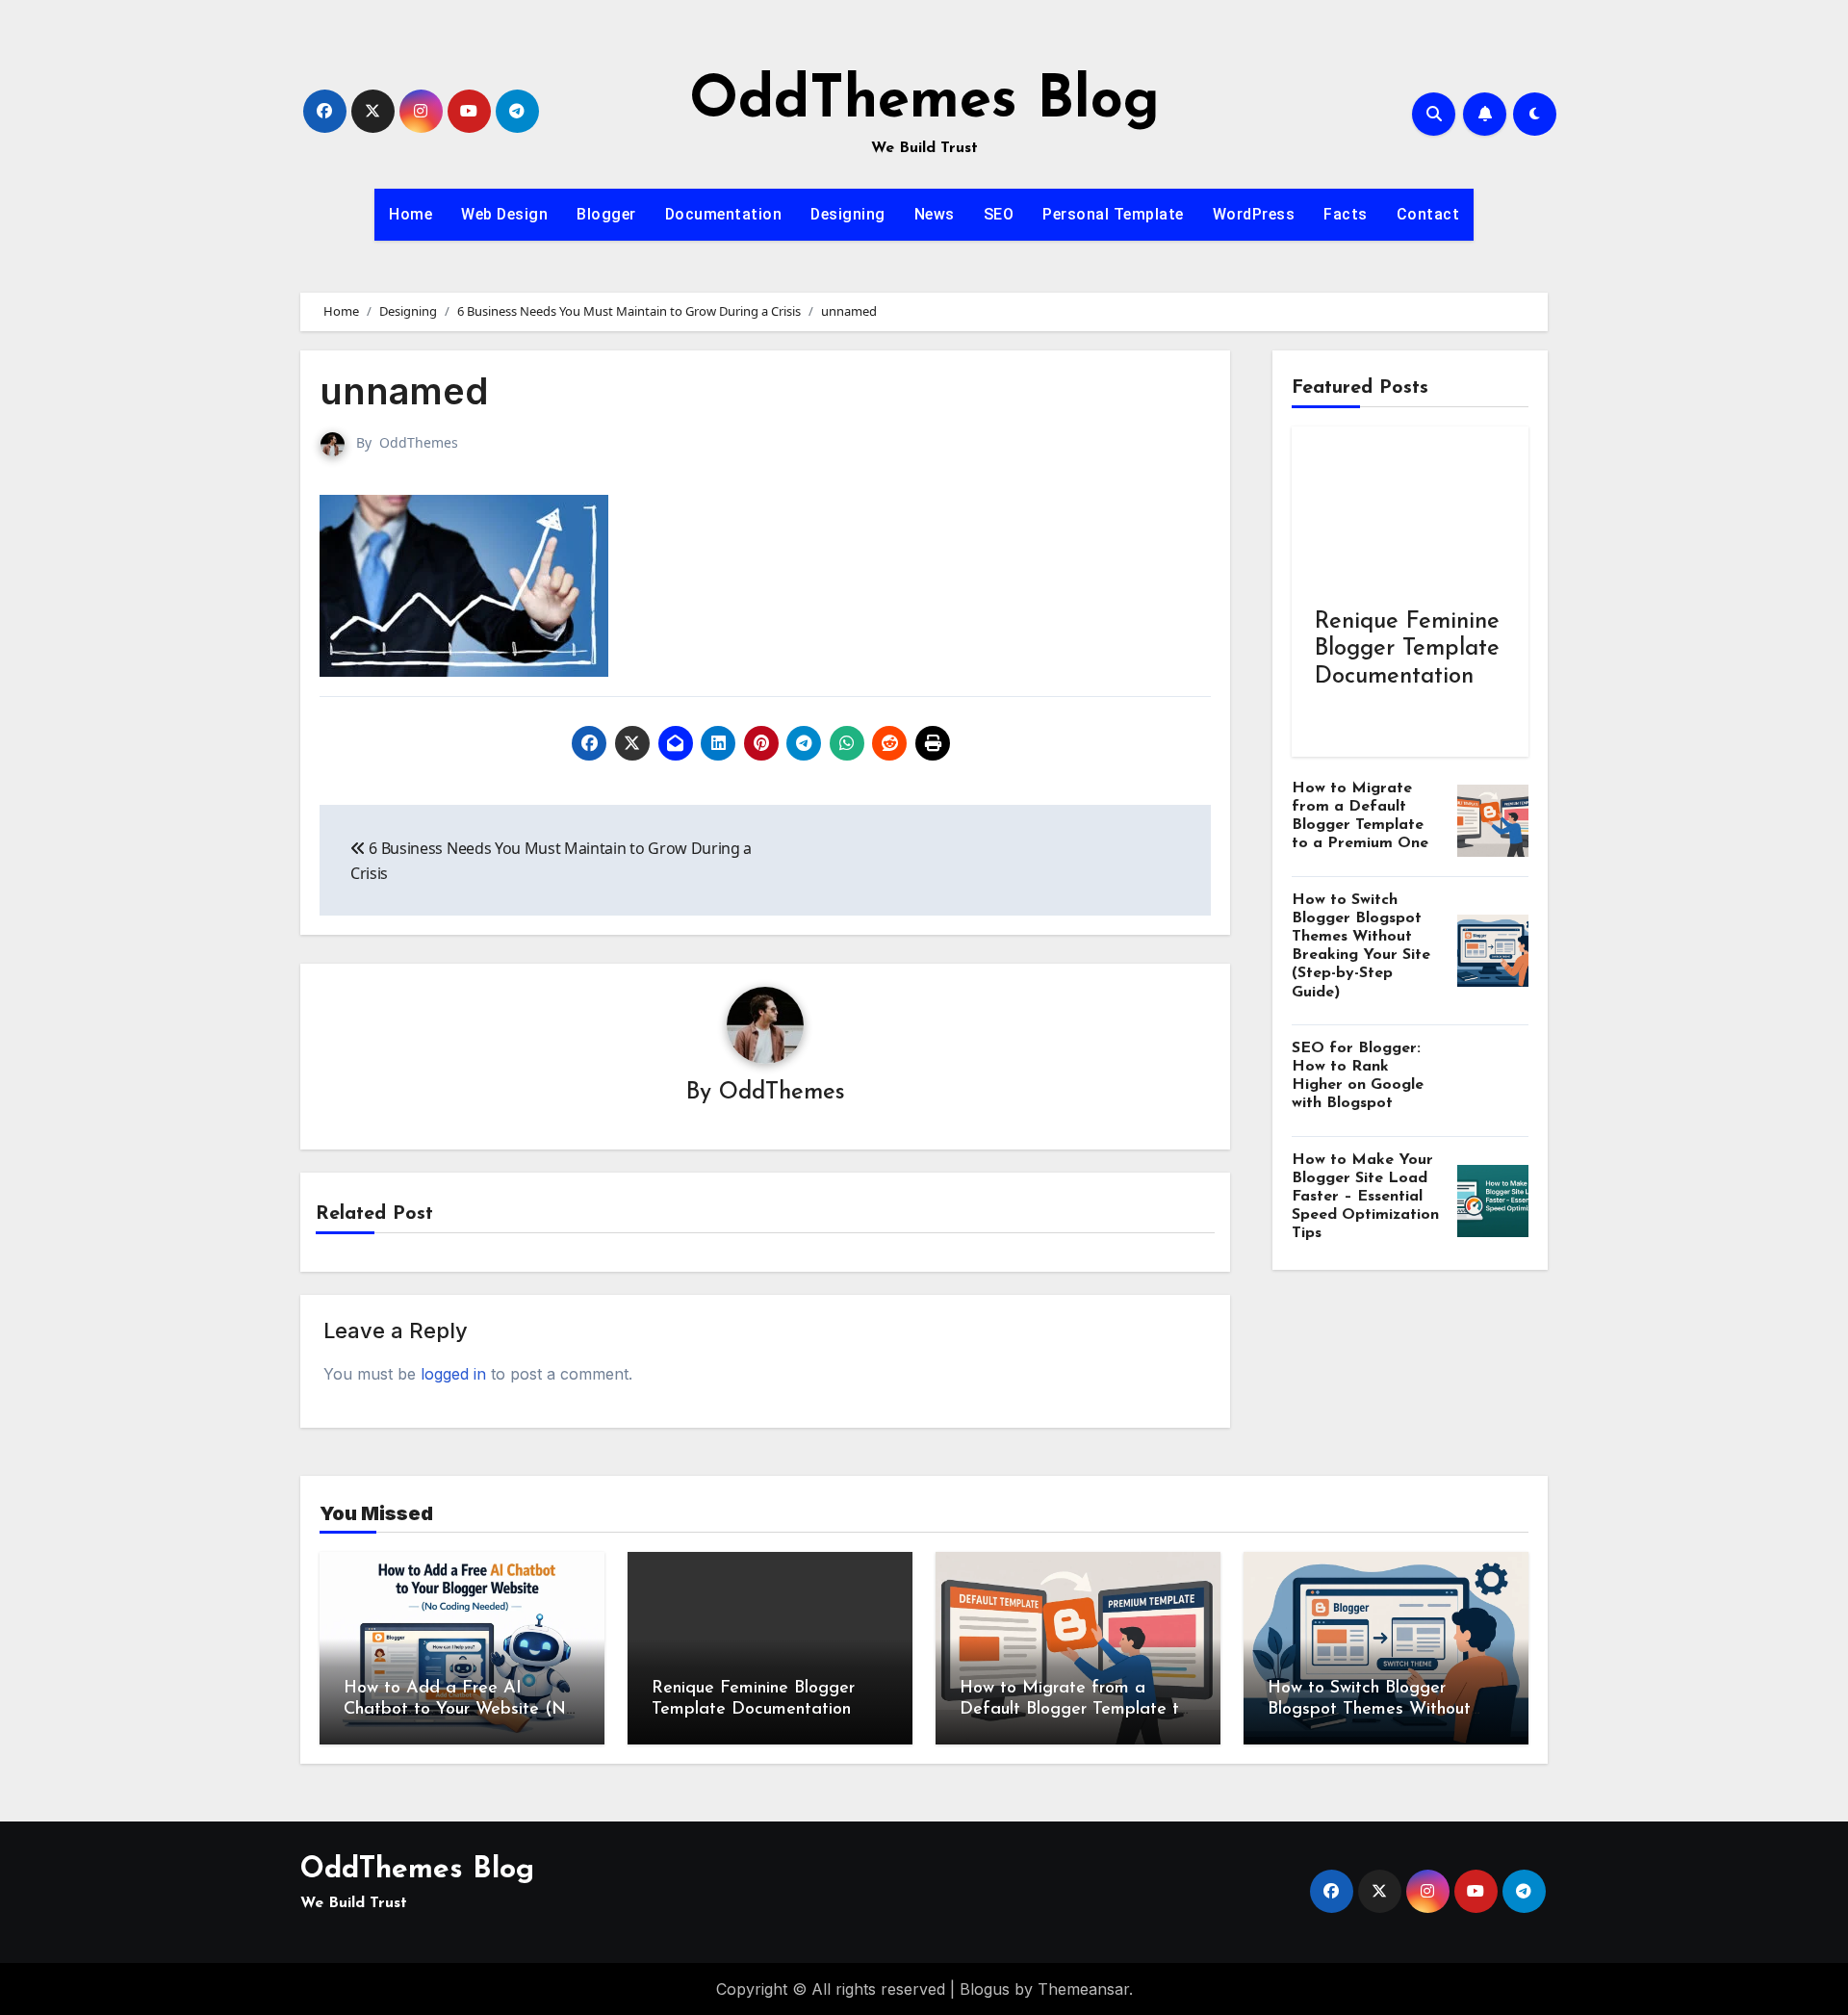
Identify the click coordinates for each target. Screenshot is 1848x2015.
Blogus (985, 1989)
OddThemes (419, 442)
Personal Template (1113, 214)
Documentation (724, 214)
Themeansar (1083, 1989)
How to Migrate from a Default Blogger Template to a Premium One (1074, 1709)
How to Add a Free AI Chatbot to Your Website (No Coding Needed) (460, 1709)
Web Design (504, 214)
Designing (848, 214)
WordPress (1254, 214)
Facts (1346, 214)
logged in (453, 1374)
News (935, 214)
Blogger (606, 214)
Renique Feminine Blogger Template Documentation (1407, 650)
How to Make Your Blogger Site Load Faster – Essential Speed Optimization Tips (1365, 1197)
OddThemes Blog (924, 102)
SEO (999, 214)
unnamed (404, 391)
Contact (1428, 214)
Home (411, 214)
